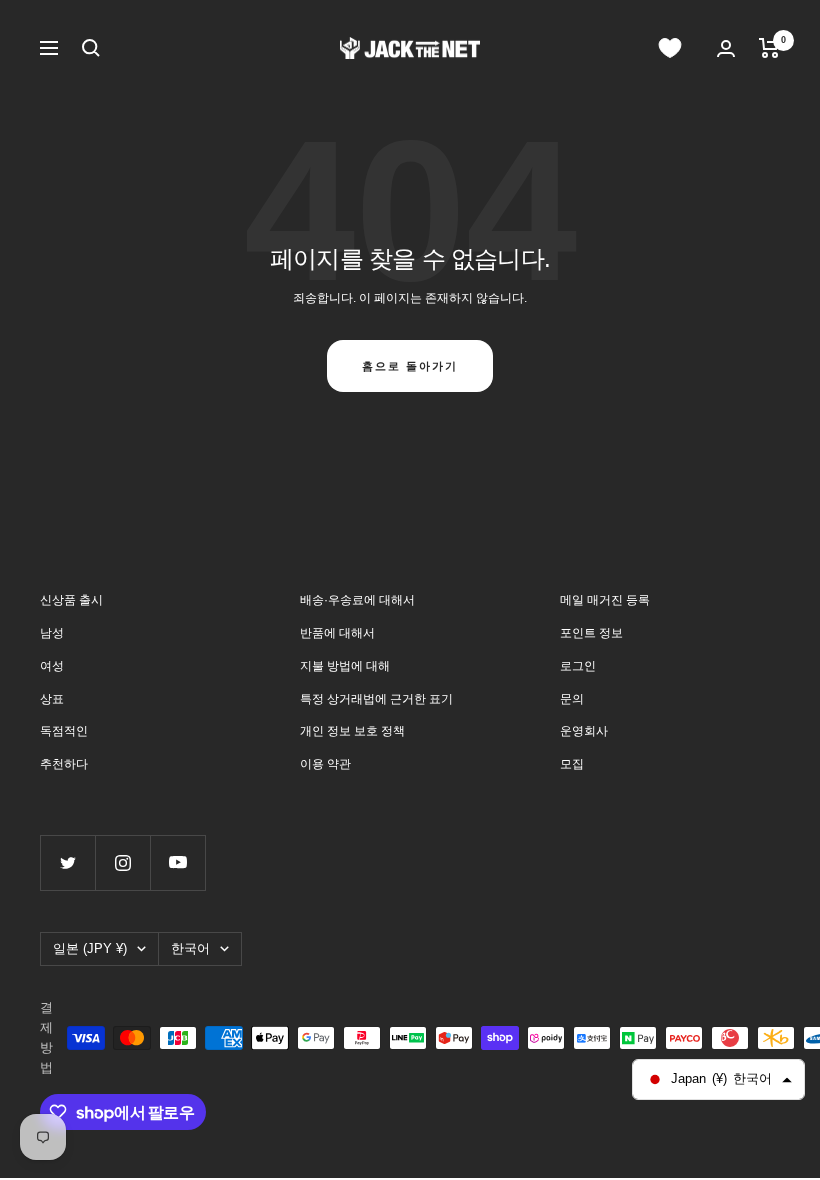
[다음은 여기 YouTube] (177, 862)
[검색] (91, 48)
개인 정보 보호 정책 (352, 731)
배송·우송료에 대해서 (357, 600)
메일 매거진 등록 (605, 600)
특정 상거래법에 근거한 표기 (376, 699)
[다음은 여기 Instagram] (122, 862)
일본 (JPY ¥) (90, 948)
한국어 (190, 948)
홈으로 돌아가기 (410, 366)
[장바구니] (769, 48)
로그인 (578, 666)
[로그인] (726, 48)
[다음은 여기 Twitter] (67, 862)
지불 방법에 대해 (345, 666)
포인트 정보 (591, 633)
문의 (572, 699)
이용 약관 (325, 764)
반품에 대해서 (337, 633)
